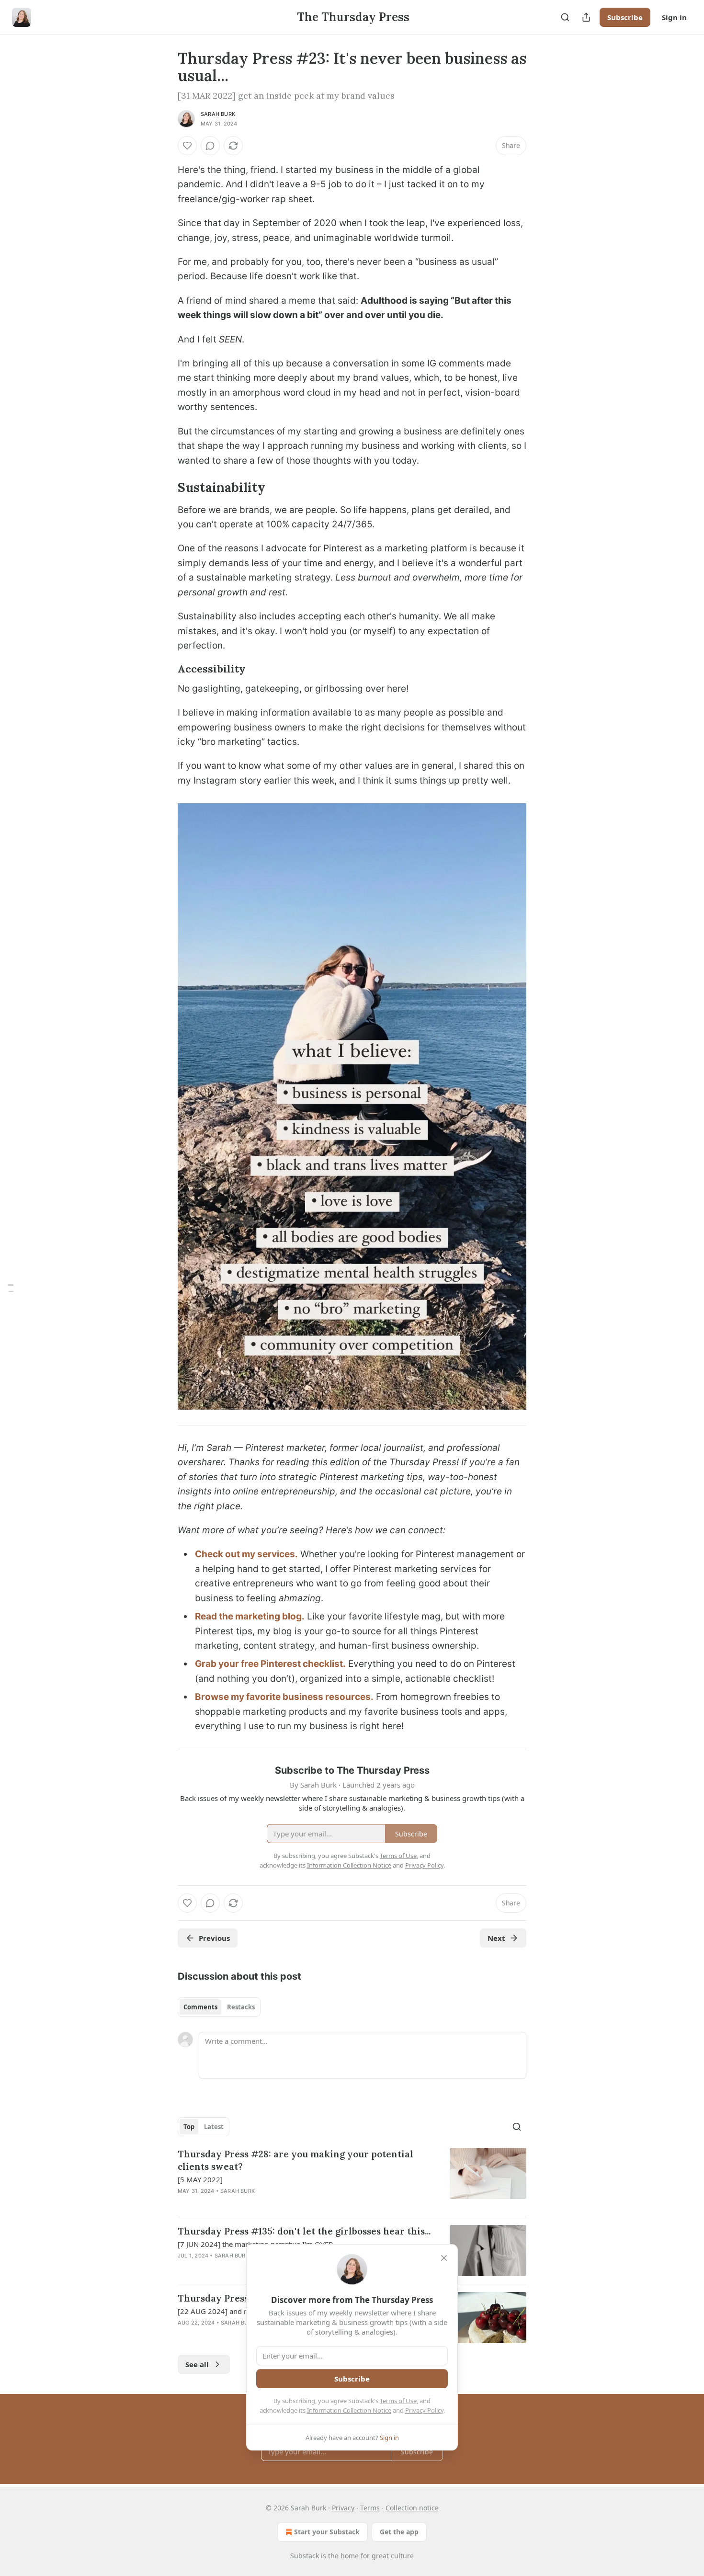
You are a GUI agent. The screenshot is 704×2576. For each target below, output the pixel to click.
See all (197, 2364)
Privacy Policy (424, 2410)
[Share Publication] (586, 17)
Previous (214, 1938)
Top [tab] (189, 2127)
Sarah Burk (218, 114)
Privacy (343, 2508)
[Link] (164, 488)
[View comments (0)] (210, 146)
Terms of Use (398, 2401)
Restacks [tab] (241, 2007)
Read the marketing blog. (250, 1616)
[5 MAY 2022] (200, 2179)
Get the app (399, 2532)
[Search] (565, 17)
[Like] (187, 146)
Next (496, 1938)
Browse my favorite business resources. (284, 1697)
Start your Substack (327, 2532)
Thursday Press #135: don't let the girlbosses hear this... (304, 2231)
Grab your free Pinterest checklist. (270, 1664)
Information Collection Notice (349, 2410)
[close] (444, 2258)
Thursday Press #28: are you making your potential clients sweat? (295, 2160)
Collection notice (412, 2508)
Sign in (674, 17)
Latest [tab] (214, 2127)
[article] (352, 2178)
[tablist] (219, 2007)
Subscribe (625, 17)
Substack (305, 2556)
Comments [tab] (200, 2007)
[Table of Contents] (11, 1288)
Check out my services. (246, 1554)
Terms (370, 2508)
